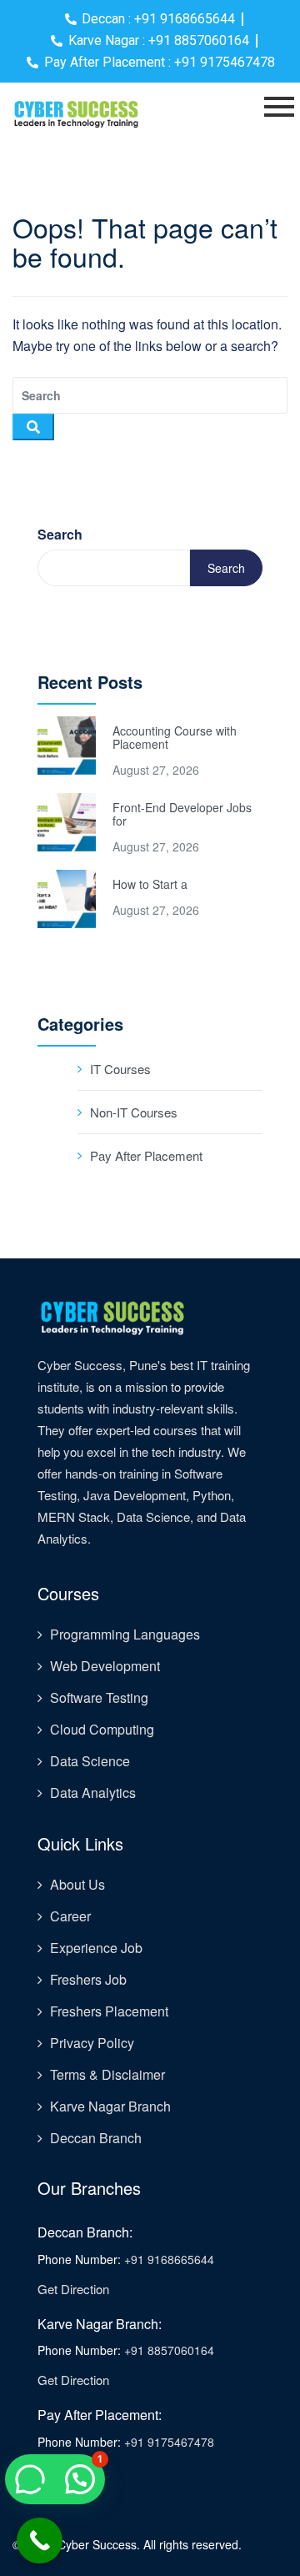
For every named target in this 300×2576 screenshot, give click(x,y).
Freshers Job (88, 1979)
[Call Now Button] (40, 2541)
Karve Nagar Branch (110, 2106)
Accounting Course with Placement (175, 737)
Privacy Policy (92, 2043)
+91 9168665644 (169, 2259)
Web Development (105, 1666)
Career (70, 1916)
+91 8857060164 (169, 2350)
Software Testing (99, 1697)
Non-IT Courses (134, 1112)
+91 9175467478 (169, 2442)
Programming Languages (125, 1634)
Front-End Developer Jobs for (182, 813)
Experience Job (96, 1948)
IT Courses (120, 1069)
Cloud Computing (102, 1729)
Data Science (90, 1761)
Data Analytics (93, 1793)
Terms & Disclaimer (107, 2074)
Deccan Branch (96, 2138)
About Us (77, 1884)
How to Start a (150, 884)
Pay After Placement (146, 1155)
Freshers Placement (109, 2011)
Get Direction (73, 2289)
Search (60, 534)
